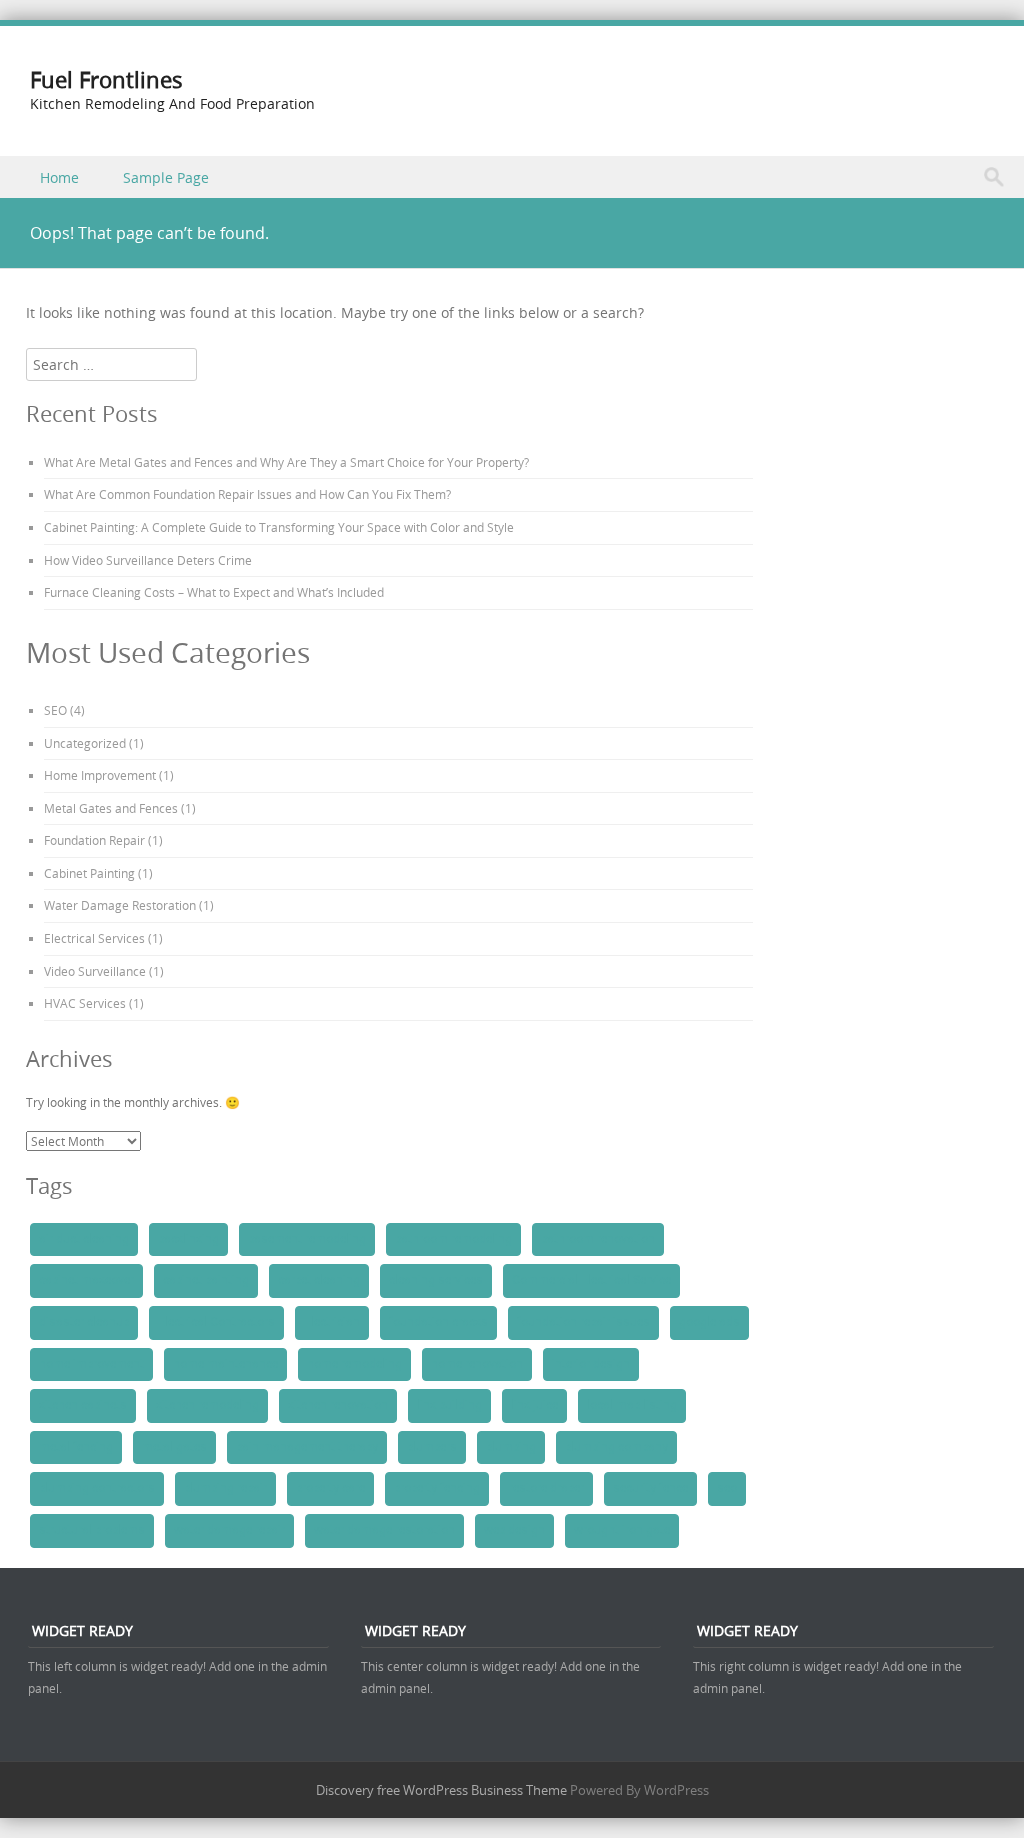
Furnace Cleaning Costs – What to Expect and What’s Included (214, 592)
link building (449, 1405)
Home (59, 177)
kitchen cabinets (83, 1405)
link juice (534, 1405)
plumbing (511, 1447)
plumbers (432, 1447)
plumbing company (616, 1447)
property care (330, 1488)
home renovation (477, 1364)
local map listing (632, 1405)
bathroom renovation (598, 1239)
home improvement (91, 1364)
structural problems (92, 1530)
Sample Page (166, 177)
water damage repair (229, 1530)
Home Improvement (100, 775)
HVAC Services (85, 1003)
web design (514, 1530)
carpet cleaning (319, 1280)
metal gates (174, 1447)
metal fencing (76, 1447)
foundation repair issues (583, 1322)
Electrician (332, 1322)
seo (727, 1488)
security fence (650, 1488)
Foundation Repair (94, 840)
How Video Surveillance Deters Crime (148, 560)
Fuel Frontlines (106, 79)
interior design (591, 1364)
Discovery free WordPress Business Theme (441, 1790)
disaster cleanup (84, 1322)
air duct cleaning (84, 1239)
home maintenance (225, 1364)
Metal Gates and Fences (111, 808)
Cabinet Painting (89, 873)
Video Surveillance (95, 971)
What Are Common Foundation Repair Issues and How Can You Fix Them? (247, 494)
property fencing (437, 1488)
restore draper (546, 1488)
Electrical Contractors (216, 1322)
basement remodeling (307, 1239)
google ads (709, 1322)
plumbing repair (225, 1488)
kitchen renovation (338, 1405)
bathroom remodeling (453, 1239)
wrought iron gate (622, 1530)
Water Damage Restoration (120, 905)
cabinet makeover (86, 1280)
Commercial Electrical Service (591, 1280)
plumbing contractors (97, 1488)
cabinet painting (206, 1280)
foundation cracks (438, 1322)
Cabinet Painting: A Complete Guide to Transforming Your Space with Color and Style (279, 527)
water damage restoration (384, 1530)
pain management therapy (307, 1447)
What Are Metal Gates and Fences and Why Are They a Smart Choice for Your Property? (286, 462)
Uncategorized (85, 743)
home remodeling (354, 1364)
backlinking (188, 1239)
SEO (55, 710)
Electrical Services (94, 938)
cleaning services (436, 1280)
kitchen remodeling (207, 1405)
